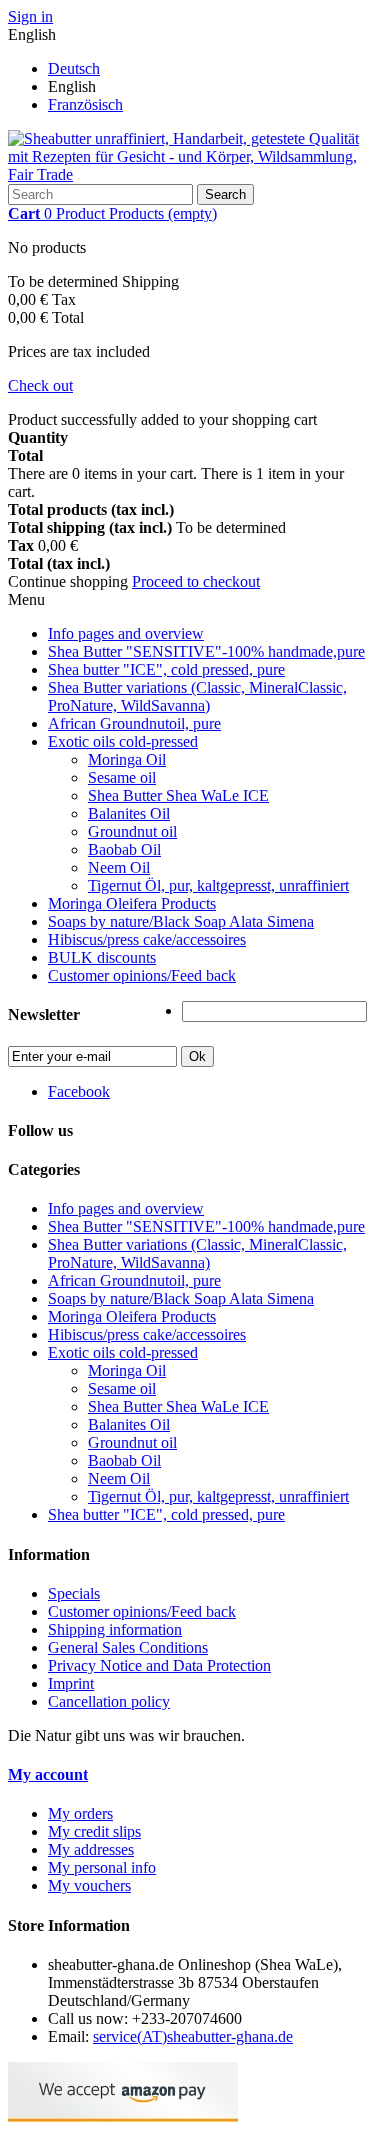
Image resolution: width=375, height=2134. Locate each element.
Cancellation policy (109, 1701)
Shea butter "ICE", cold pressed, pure (166, 669)
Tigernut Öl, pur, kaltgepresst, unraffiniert (218, 885)
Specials (74, 1593)
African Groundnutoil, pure (134, 723)
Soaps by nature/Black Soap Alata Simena (181, 921)
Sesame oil (122, 777)
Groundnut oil (132, 831)
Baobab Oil (124, 849)
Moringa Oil (127, 759)
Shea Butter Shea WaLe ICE (178, 795)
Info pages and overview (126, 633)
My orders (80, 1813)
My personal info (102, 1867)
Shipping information (115, 1629)
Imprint (71, 1683)
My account (48, 1774)
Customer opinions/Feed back (142, 975)
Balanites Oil (129, 813)
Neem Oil (119, 867)
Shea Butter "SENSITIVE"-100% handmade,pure (206, 651)
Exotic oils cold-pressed (123, 741)
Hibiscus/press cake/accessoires (147, 939)
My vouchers (89, 1885)
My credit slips (94, 1831)
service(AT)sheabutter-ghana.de (193, 2036)
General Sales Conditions (128, 1647)
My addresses (91, 1849)
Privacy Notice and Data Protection (159, 1665)
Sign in (30, 16)
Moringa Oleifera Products (132, 903)
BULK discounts (102, 957)
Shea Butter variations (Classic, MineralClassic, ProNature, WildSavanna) (197, 696)
